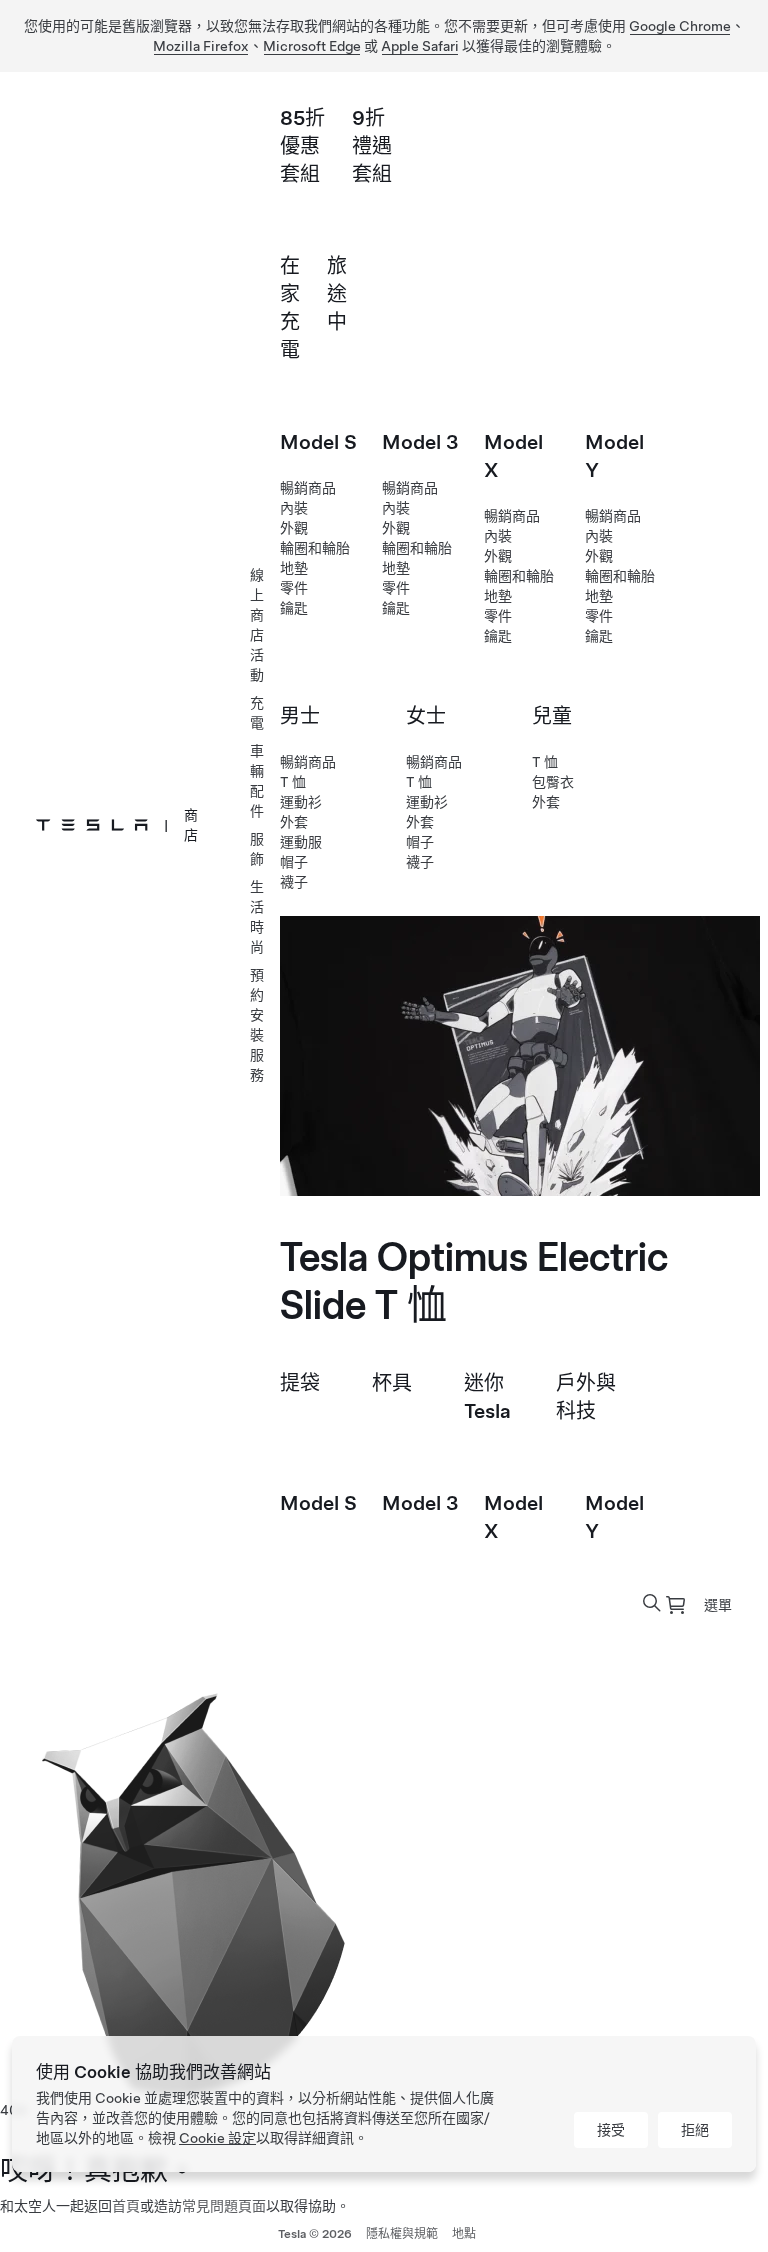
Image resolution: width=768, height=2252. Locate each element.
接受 (611, 2130)
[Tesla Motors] (92, 825)
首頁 (126, 2206)
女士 (426, 716)
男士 (300, 716)
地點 (464, 2234)
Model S (318, 442)
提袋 (300, 1383)
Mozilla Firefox (201, 46)
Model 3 (420, 442)
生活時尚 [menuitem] (257, 917)
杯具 (392, 1383)
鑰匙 (294, 608)
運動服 (301, 842)
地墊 (294, 568)
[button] (652, 1603)
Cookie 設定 (217, 2138)
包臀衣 (553, 782)
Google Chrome (680, 26)
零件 (294, 588)
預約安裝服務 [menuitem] (257, 1025)
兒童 (552, 716)
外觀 (294, 528)
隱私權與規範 (402, 2234)
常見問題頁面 (224, 2206)
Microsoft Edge (312, 46)
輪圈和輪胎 (315, 548)
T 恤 (293, 782)
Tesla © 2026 (315, 2234)
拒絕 (695, 2130)
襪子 (294, 882)
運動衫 (301, 802)
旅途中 (337, 294)
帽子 (294, 862)
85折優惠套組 (302, 146)
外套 (294, 822)
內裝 (294, 508)
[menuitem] (676, 1605)
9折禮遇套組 (372, 146)
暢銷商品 (308, 488)
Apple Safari (420, 46)
